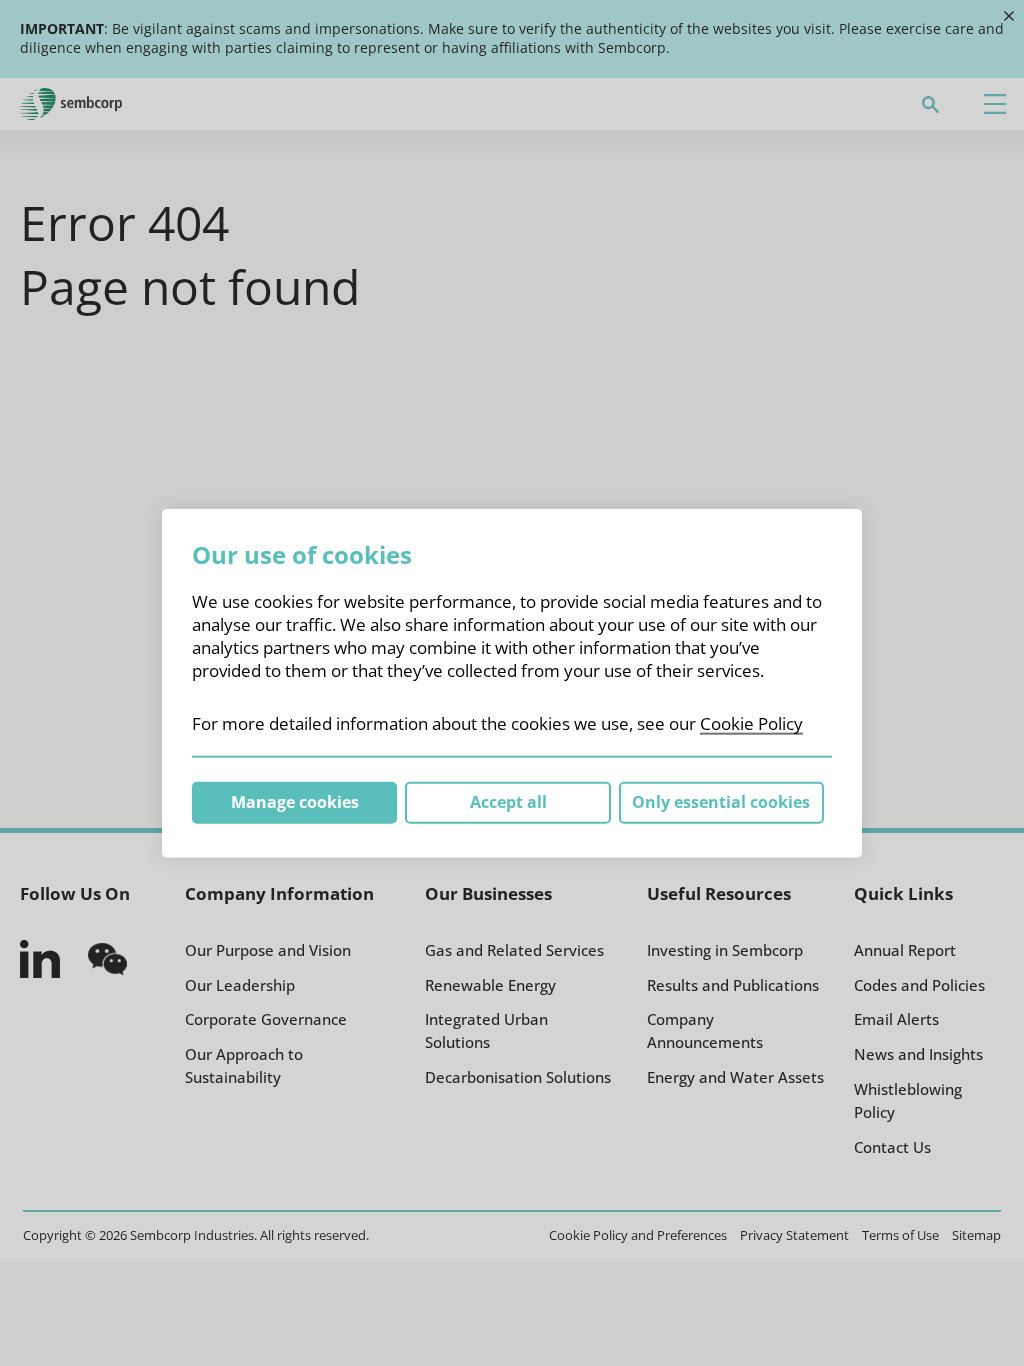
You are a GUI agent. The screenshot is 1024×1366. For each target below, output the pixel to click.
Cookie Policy (751, 723)
